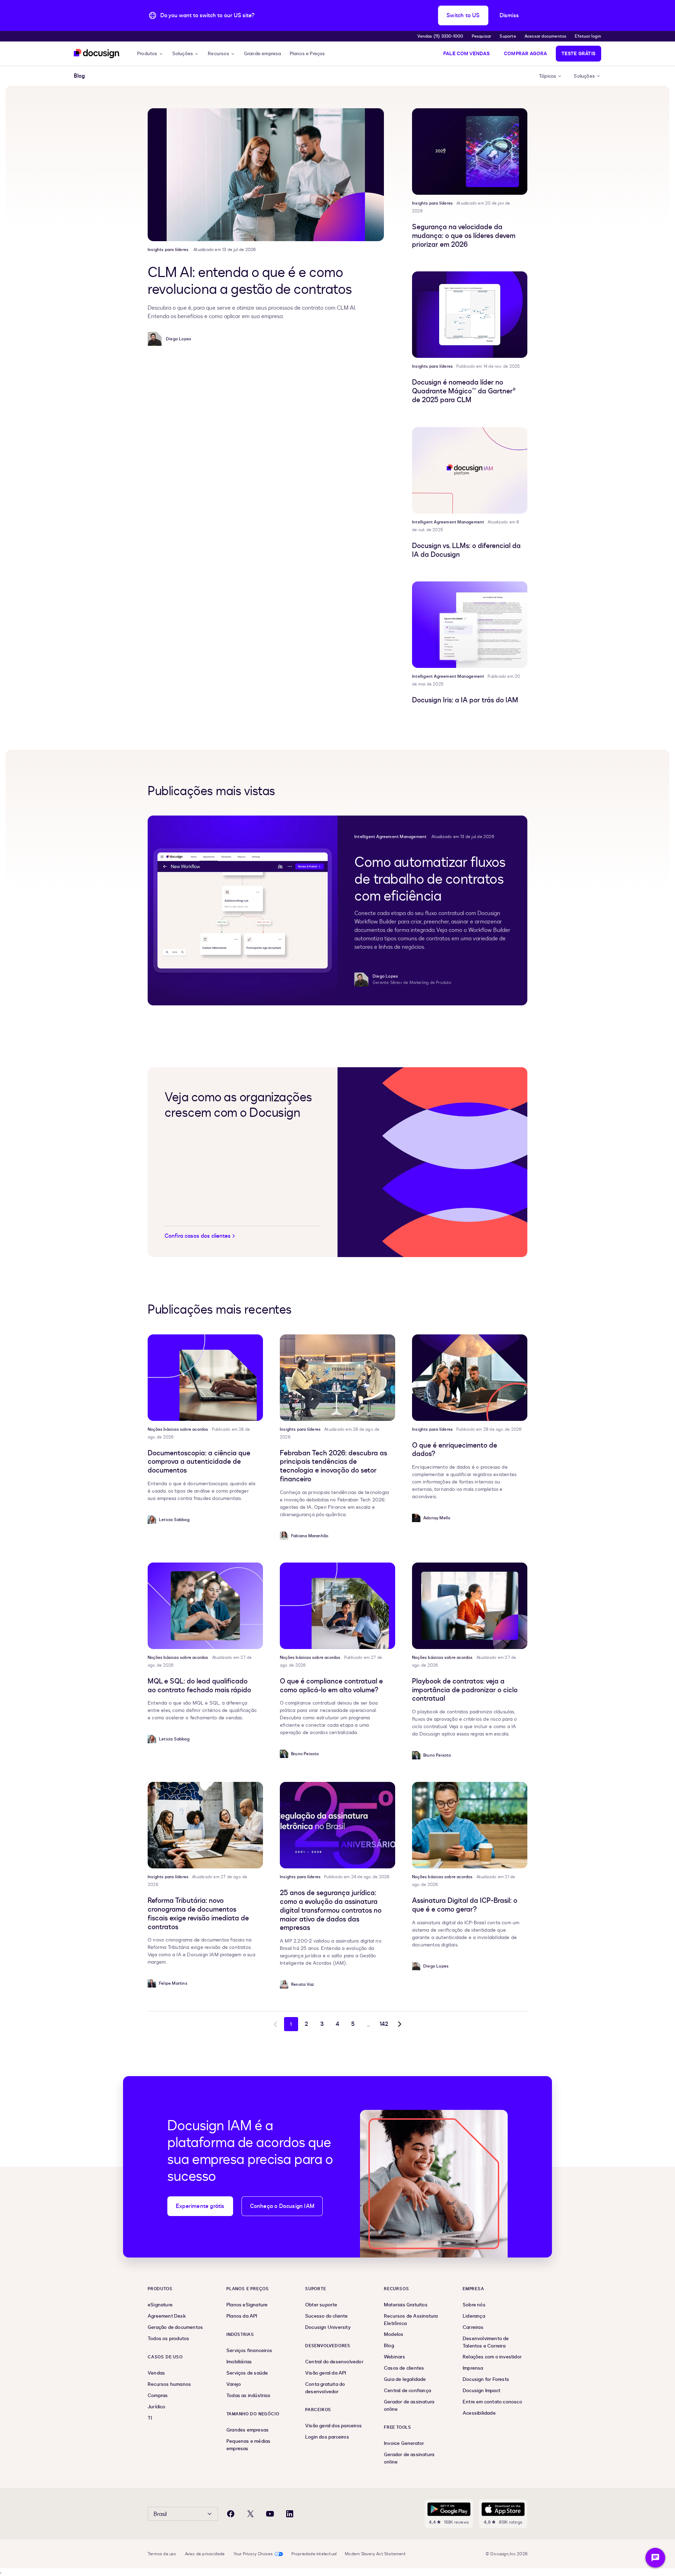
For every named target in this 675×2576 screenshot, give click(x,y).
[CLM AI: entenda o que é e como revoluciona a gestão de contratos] (266, 175)
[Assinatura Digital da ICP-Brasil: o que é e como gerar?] (470, 1825)
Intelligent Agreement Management (448, 522)
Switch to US (463, 15)
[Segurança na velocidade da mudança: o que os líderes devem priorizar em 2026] (470, 152)
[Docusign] (97, 54)
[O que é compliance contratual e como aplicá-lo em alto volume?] (337, 1606)
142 (384, 2024)
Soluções (183, 54)
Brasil (160, 2514)
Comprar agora (526, 54)
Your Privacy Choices (253, 2554)
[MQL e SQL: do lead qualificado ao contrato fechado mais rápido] (205, 1606)
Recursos (218, 54)
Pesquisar (482, 36)
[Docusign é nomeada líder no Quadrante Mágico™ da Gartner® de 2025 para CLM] (470, 315)
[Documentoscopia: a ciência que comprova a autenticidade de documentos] (205, 1378)
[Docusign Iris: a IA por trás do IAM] (470, 625)
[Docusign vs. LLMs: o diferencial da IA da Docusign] (470, 470)
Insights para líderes (168, 250)
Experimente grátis (200, 2206)
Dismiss (509, 15)
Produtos (147, 54)
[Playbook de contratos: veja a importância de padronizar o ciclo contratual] (470, 1606)
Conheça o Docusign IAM (282, 2206)
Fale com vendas (467, 54)
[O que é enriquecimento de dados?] (470, 1378)
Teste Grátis (578, 54)
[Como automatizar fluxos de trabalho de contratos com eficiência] (243, 910)
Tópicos (548, 76)
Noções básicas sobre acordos (178, 1429)
